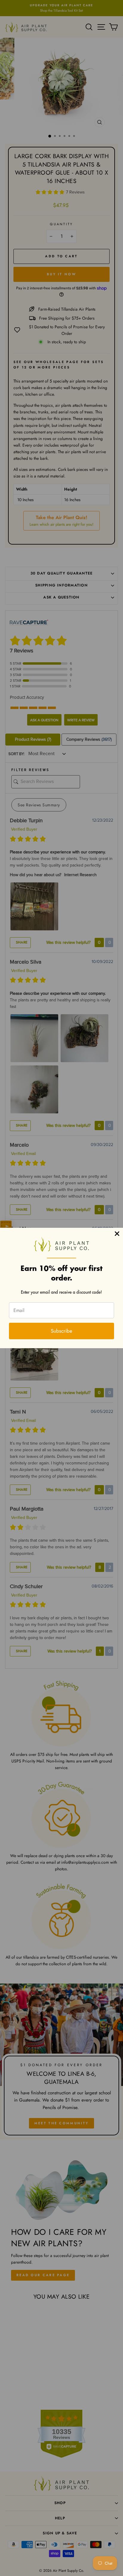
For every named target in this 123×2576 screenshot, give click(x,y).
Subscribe (61, 1331)
